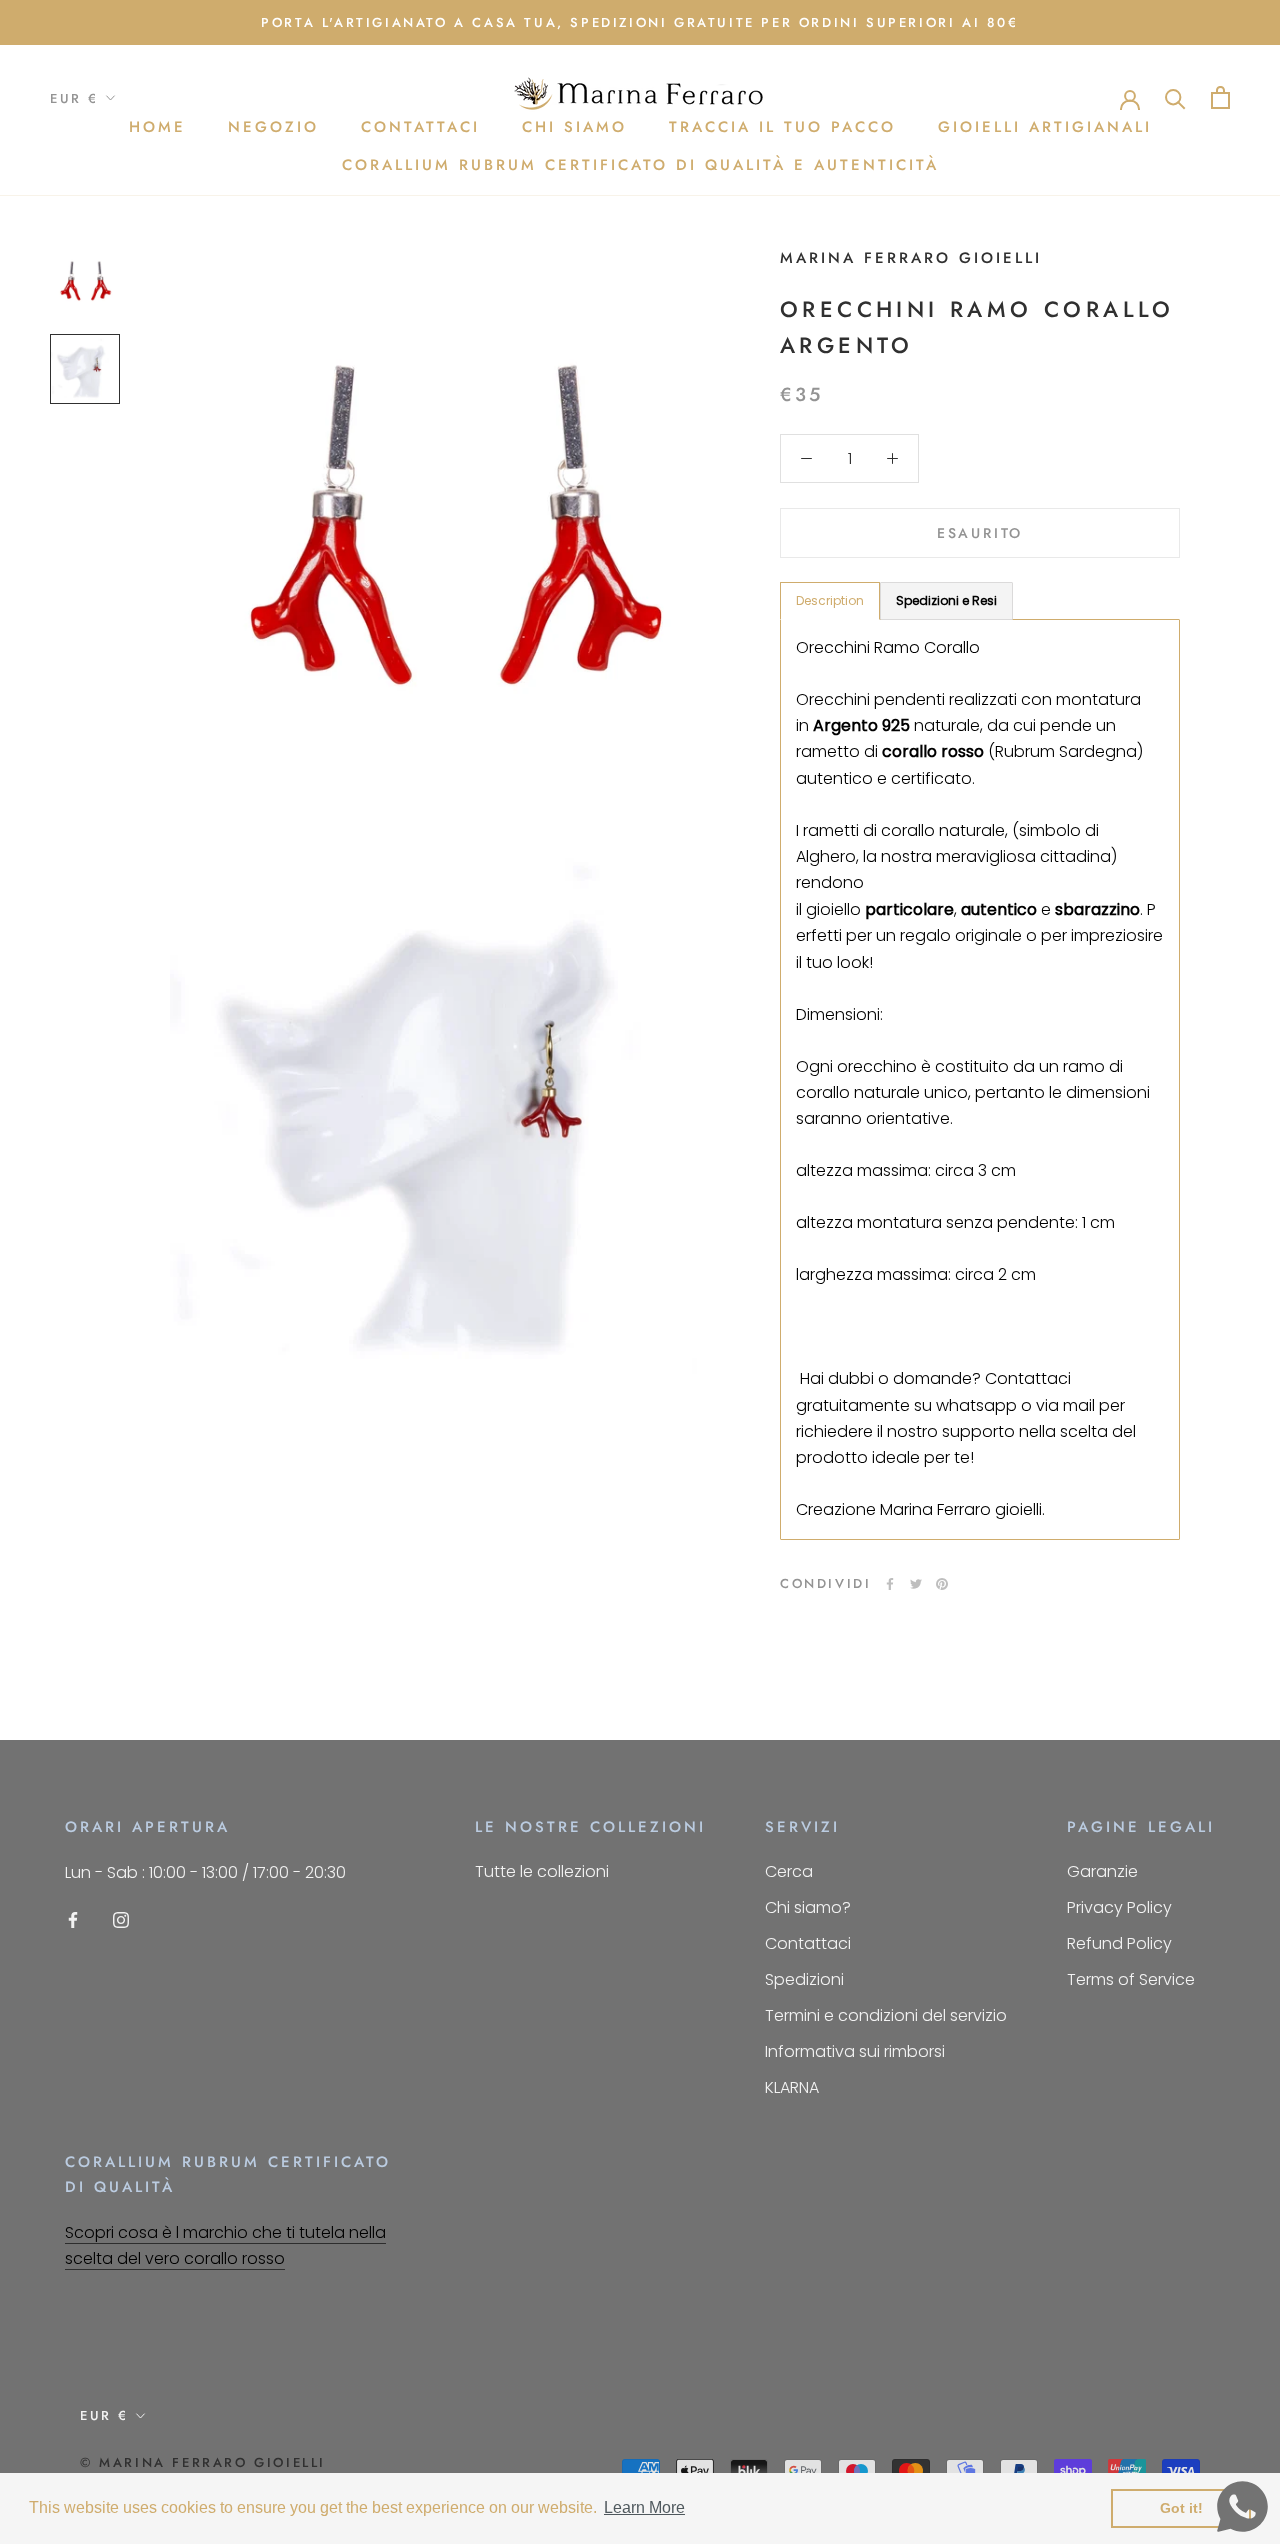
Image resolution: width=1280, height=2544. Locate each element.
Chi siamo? (808, 1907)
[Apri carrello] (1220, 97)
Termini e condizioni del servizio (886, 2015)
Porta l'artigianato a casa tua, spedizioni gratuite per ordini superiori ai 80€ (639, 22)
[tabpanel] (980, 1079)
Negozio (273, 127)
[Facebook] (890, 1584)
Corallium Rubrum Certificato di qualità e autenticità (640, 165)
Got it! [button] (1181, 2508)
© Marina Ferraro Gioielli (203, 2462)
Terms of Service (1131, 1979)
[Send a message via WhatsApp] (1242, 2506)
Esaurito (980, 533)
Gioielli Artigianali (1045, 127)
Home (157, 127)
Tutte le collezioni (542, 1871)
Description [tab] (830, 600)
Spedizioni (804, 1979)
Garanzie (1102, 1871)
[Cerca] (1175, 97)
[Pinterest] (942, 1584)
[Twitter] (916, 1584)
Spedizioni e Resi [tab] (946, 600)
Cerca (789, 1871)
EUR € (74, 98)
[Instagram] (121, 1920)
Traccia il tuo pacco (782, 127)
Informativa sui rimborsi (855, 2051)
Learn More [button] (644, 2507)
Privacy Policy (1119, 1907)
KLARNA (792, 2087)
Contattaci (420, 127)
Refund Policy (1119, 1943)
